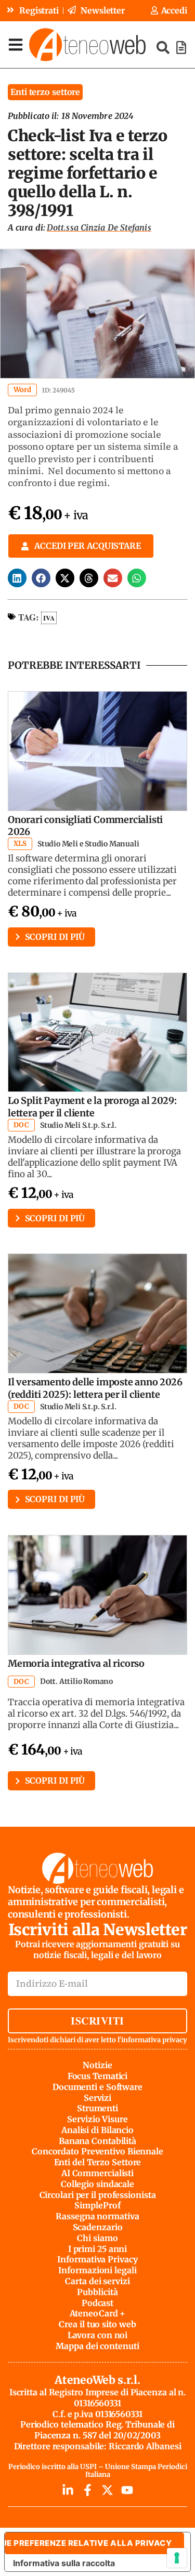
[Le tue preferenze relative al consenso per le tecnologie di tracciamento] (177, 2558)
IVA (49, 618)
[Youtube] (127, 2490)
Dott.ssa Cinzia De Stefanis (99, 227)
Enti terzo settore (45, 92)
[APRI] (16, 44)
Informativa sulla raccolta (64, 2563)
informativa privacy (154, 2040)
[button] (17, 578)
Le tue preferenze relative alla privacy (88, 2543)
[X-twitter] (107, 2490)
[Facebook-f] (88, 2490)
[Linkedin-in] (68, 2490)
